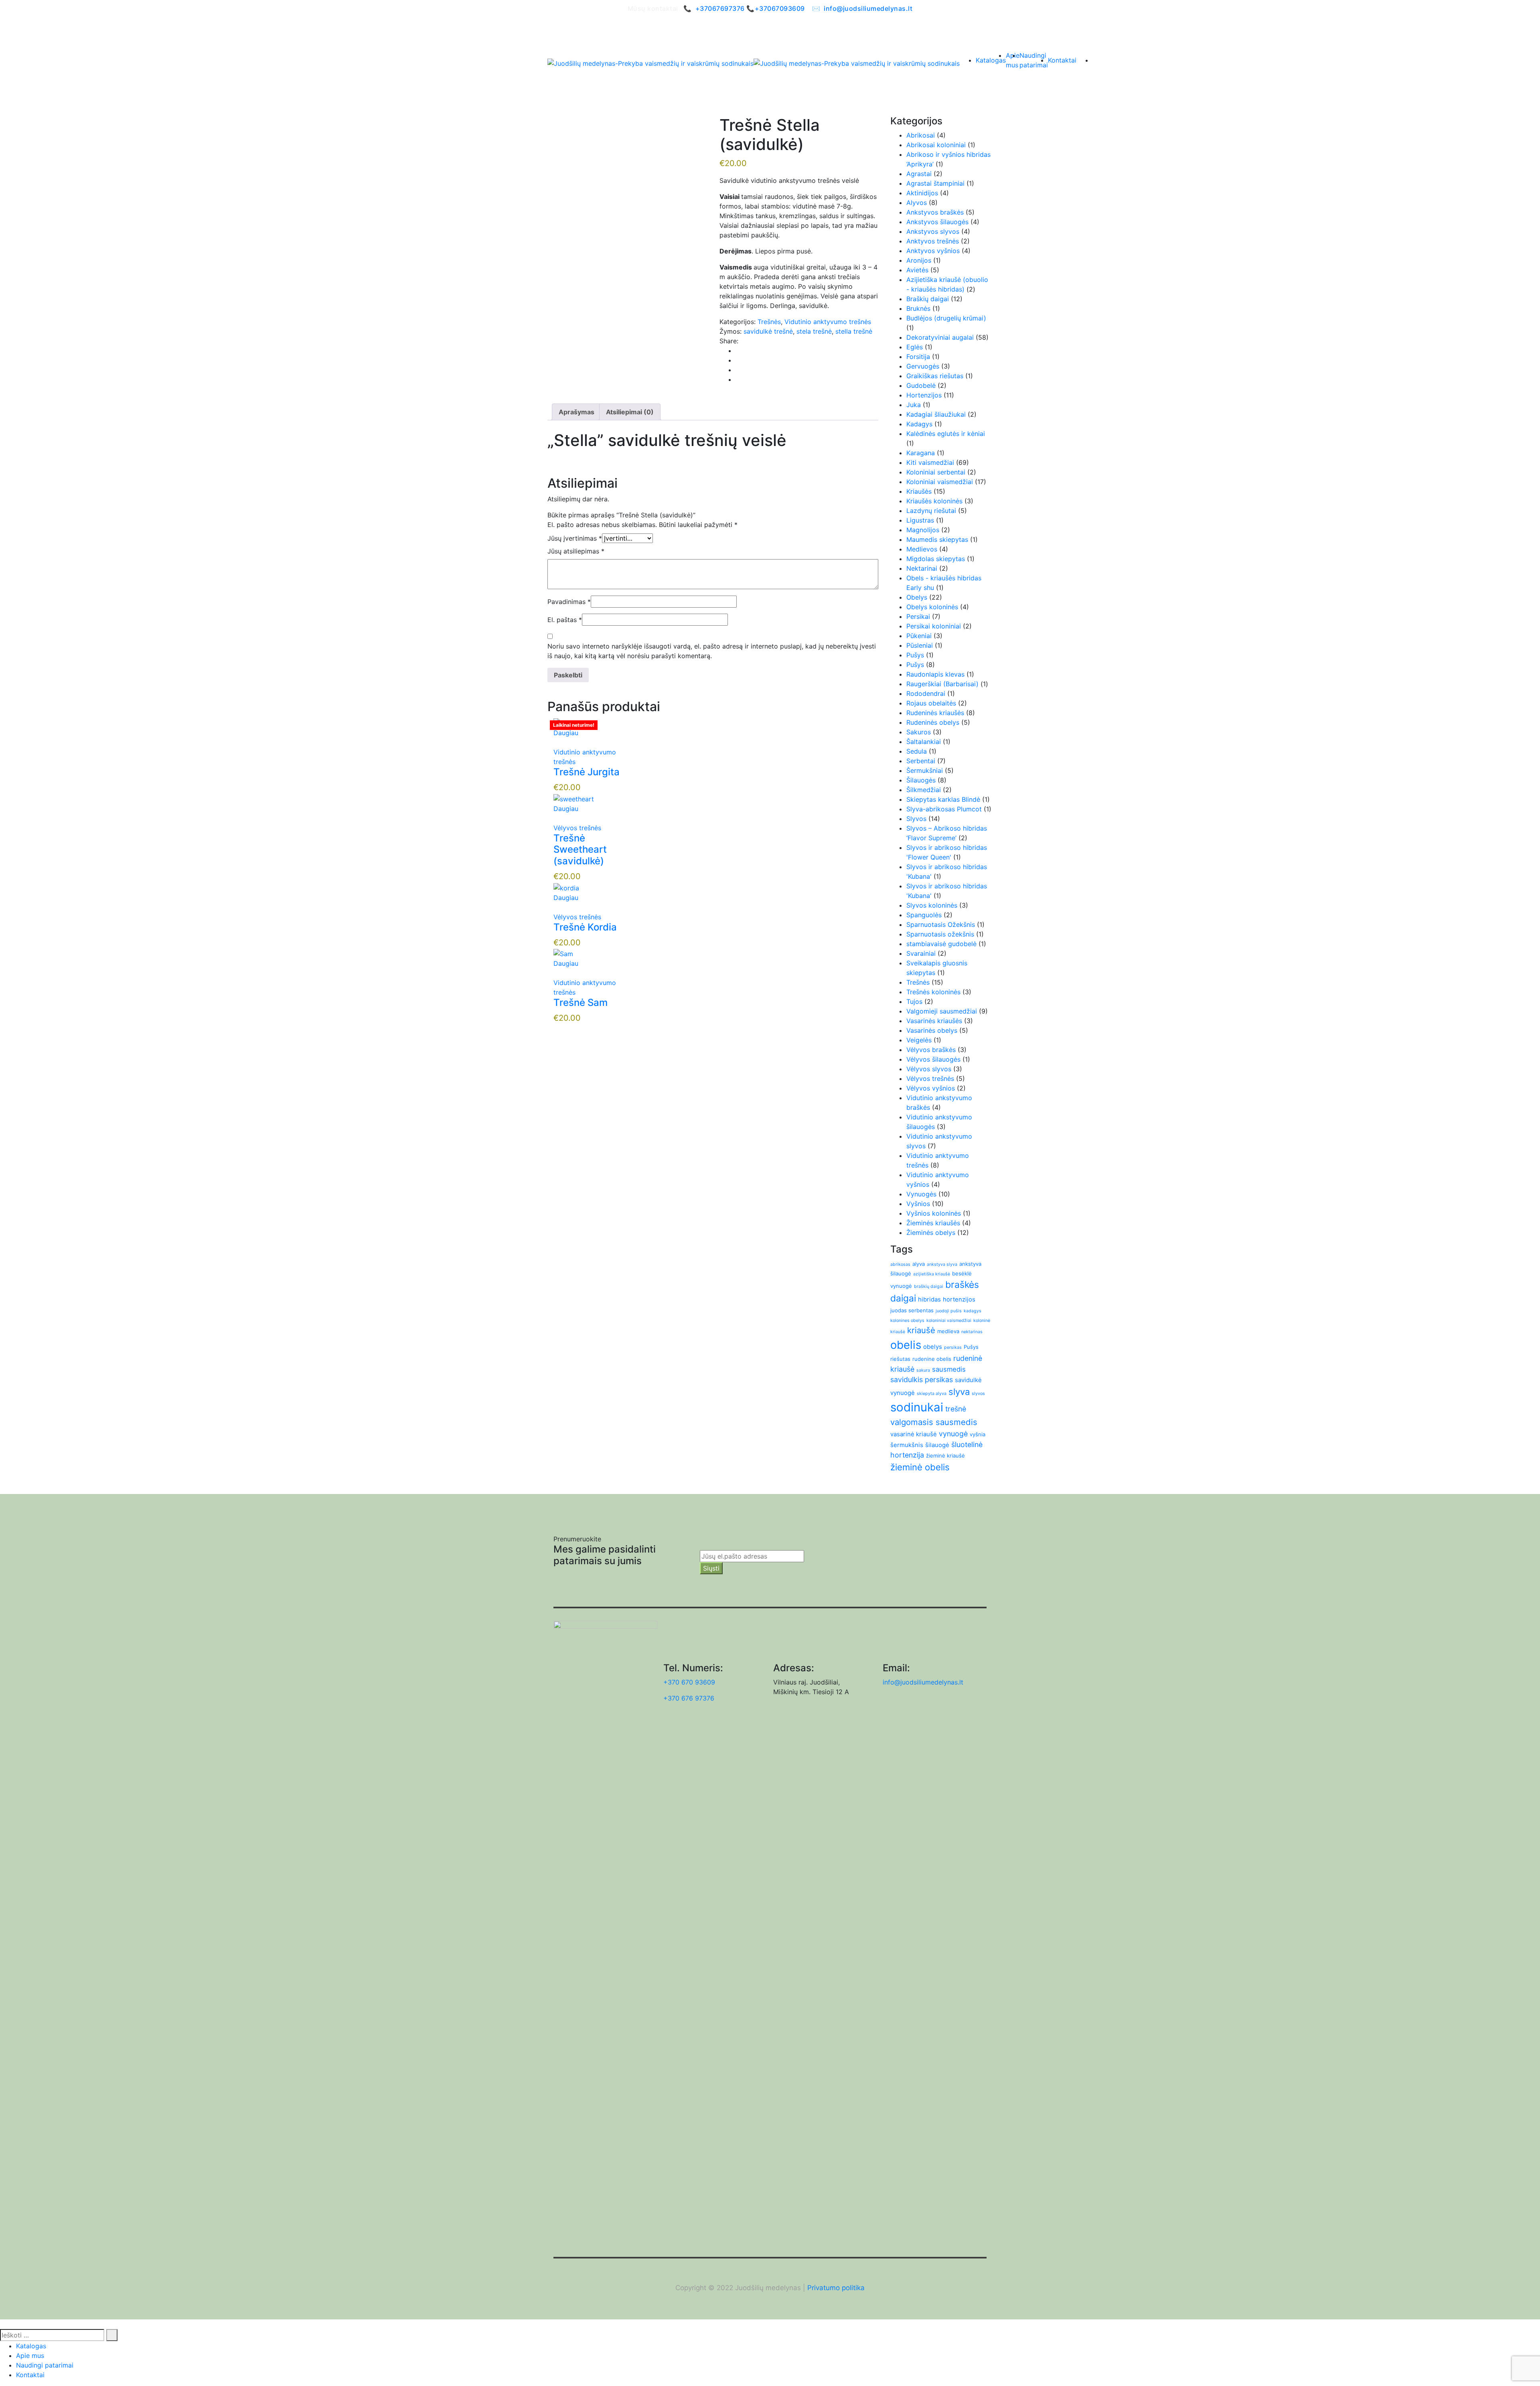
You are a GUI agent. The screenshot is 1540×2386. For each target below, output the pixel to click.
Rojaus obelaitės (931, 703)
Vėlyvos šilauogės (933, 1059)
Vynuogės (921, 1194)
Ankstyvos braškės (935, 212)
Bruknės (918, 308)
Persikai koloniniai (934, 626)
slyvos (978, 1394)
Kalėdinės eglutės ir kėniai (946, 434)
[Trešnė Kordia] (566, 887)
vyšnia (978, 1434)
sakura (923, 1370)
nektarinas (972, 1332)
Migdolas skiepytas (936, 559)
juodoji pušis (949, 1311)
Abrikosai (921, 135)
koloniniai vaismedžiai (949, 1321)
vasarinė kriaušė (914, 1434)
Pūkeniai (919, 636)
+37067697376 (720, 8)
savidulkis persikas (922, 1380)
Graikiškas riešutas (935, 376)
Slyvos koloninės (932, 905)
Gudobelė (921, 385)
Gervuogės (923, 366)
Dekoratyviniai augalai (940, 337)
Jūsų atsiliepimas (576, 551)
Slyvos (916, 819)
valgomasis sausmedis (934, 1422)
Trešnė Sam (581, 1002)
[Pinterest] (738, 360)
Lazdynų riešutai (931, 511)
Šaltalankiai (924, 742)
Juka (914, 405)
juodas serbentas (912, 1310)
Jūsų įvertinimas (575, 538)
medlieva (948, 1331)
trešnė (956, 1409)
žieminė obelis (920, 1467)
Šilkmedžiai (924, 790)
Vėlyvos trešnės (577, 828)
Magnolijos (923, 530)
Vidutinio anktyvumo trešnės (828, 322)
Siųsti (711, 1568)
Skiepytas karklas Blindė (943, 799)
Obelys (917, 597)
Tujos (914, 1001)
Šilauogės (921, 780)
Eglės (915, 347)
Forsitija (918, 357)
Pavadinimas (569, 602)
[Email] (738, 370)
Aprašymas (576, 412)
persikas (953, 1347)
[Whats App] (738, 379)
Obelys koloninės (932, 607)
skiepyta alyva (932, 1394)
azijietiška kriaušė (932, 1274)
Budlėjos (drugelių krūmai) (946, 318)
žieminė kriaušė (945, 1456)
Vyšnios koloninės (934, 1213)
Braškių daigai (928, 299)
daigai (903, 1298)
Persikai (918, 616)
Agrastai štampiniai (935, 183)
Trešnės (769, 322)
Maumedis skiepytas (937, 539)
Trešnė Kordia (585, 927)
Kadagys (919, 424)
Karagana (921, 453)
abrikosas (900, 1264)
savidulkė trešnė (768, 331)
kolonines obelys (907, 1321)
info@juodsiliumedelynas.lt (868, 8)
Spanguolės (924, 915)
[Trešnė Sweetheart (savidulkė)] (574, 798)
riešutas (900, 1359)
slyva (959, 1392)
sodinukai (917, 1407)
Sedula (917, 751)
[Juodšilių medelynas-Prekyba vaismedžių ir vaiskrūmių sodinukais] (650, 63)
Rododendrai (926, 693)
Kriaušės (919, 491)
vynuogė (953, 1434)
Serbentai (921, 761)
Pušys (915, 655)
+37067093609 (780, 8)
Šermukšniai (925, 770)
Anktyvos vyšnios (933, 251)
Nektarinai (922, 568)
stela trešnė (814, 331)
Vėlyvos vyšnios (931, 1088)
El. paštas (565, 620)
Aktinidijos (922, 193)
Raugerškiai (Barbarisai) (942, 684)
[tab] (576, 412)
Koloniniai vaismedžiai (940, 482)
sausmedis (949, 1369)
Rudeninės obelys (933, 722)
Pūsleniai (920, 645)
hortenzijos (959, 1299)
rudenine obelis (932, 1359)
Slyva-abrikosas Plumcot (944, 809)
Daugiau (566, 733)
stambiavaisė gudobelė (941, 944)
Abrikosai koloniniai (936, 145)
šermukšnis (907, 1445)
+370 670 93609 (689, 1682)
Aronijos (919, 260)
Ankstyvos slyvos (933, 231)
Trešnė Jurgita (587, 772)
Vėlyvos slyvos (929, 1069)
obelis (906, 1345)
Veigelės (919, 1040)
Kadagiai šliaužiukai (936, 414)
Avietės (917, 270)
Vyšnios (918, 1204)
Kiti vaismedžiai (930, 462)
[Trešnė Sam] (563, 953)
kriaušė (921, 1330)
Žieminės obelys (931, 1233)
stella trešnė (854, 331)
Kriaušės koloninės (934, 501)
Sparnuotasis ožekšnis (940, 934)
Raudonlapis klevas (935, 674)
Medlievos (922, 549)
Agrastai (919, 174)
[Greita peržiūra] (556, 742)
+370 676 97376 (689, 1698)
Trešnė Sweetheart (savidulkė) (580, 850)
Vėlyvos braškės (931, 1050)
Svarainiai (921, 953)
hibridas (929, 1299)
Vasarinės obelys (932, 1030)
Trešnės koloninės (933, 992)
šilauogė (937, 1445)
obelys (933, 1347)
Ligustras (920, 520)
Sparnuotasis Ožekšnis (941, 924)
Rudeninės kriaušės (935, 713)
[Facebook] (738, 351)
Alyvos (917, 203)
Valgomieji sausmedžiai (942, 1011)
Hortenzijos (924, 395)
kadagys (973, 1311)
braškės (962, 1285)
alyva (919, 1264)
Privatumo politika (836, 2288)
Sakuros (919, 732)
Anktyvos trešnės (933, 241)
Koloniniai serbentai (936, 472)
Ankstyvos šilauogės (937, 222)
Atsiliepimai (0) (630, 412)
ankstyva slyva (942, 1264)
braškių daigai (929, 1286)
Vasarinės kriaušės (934, 1021)
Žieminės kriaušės (933, 1223)
